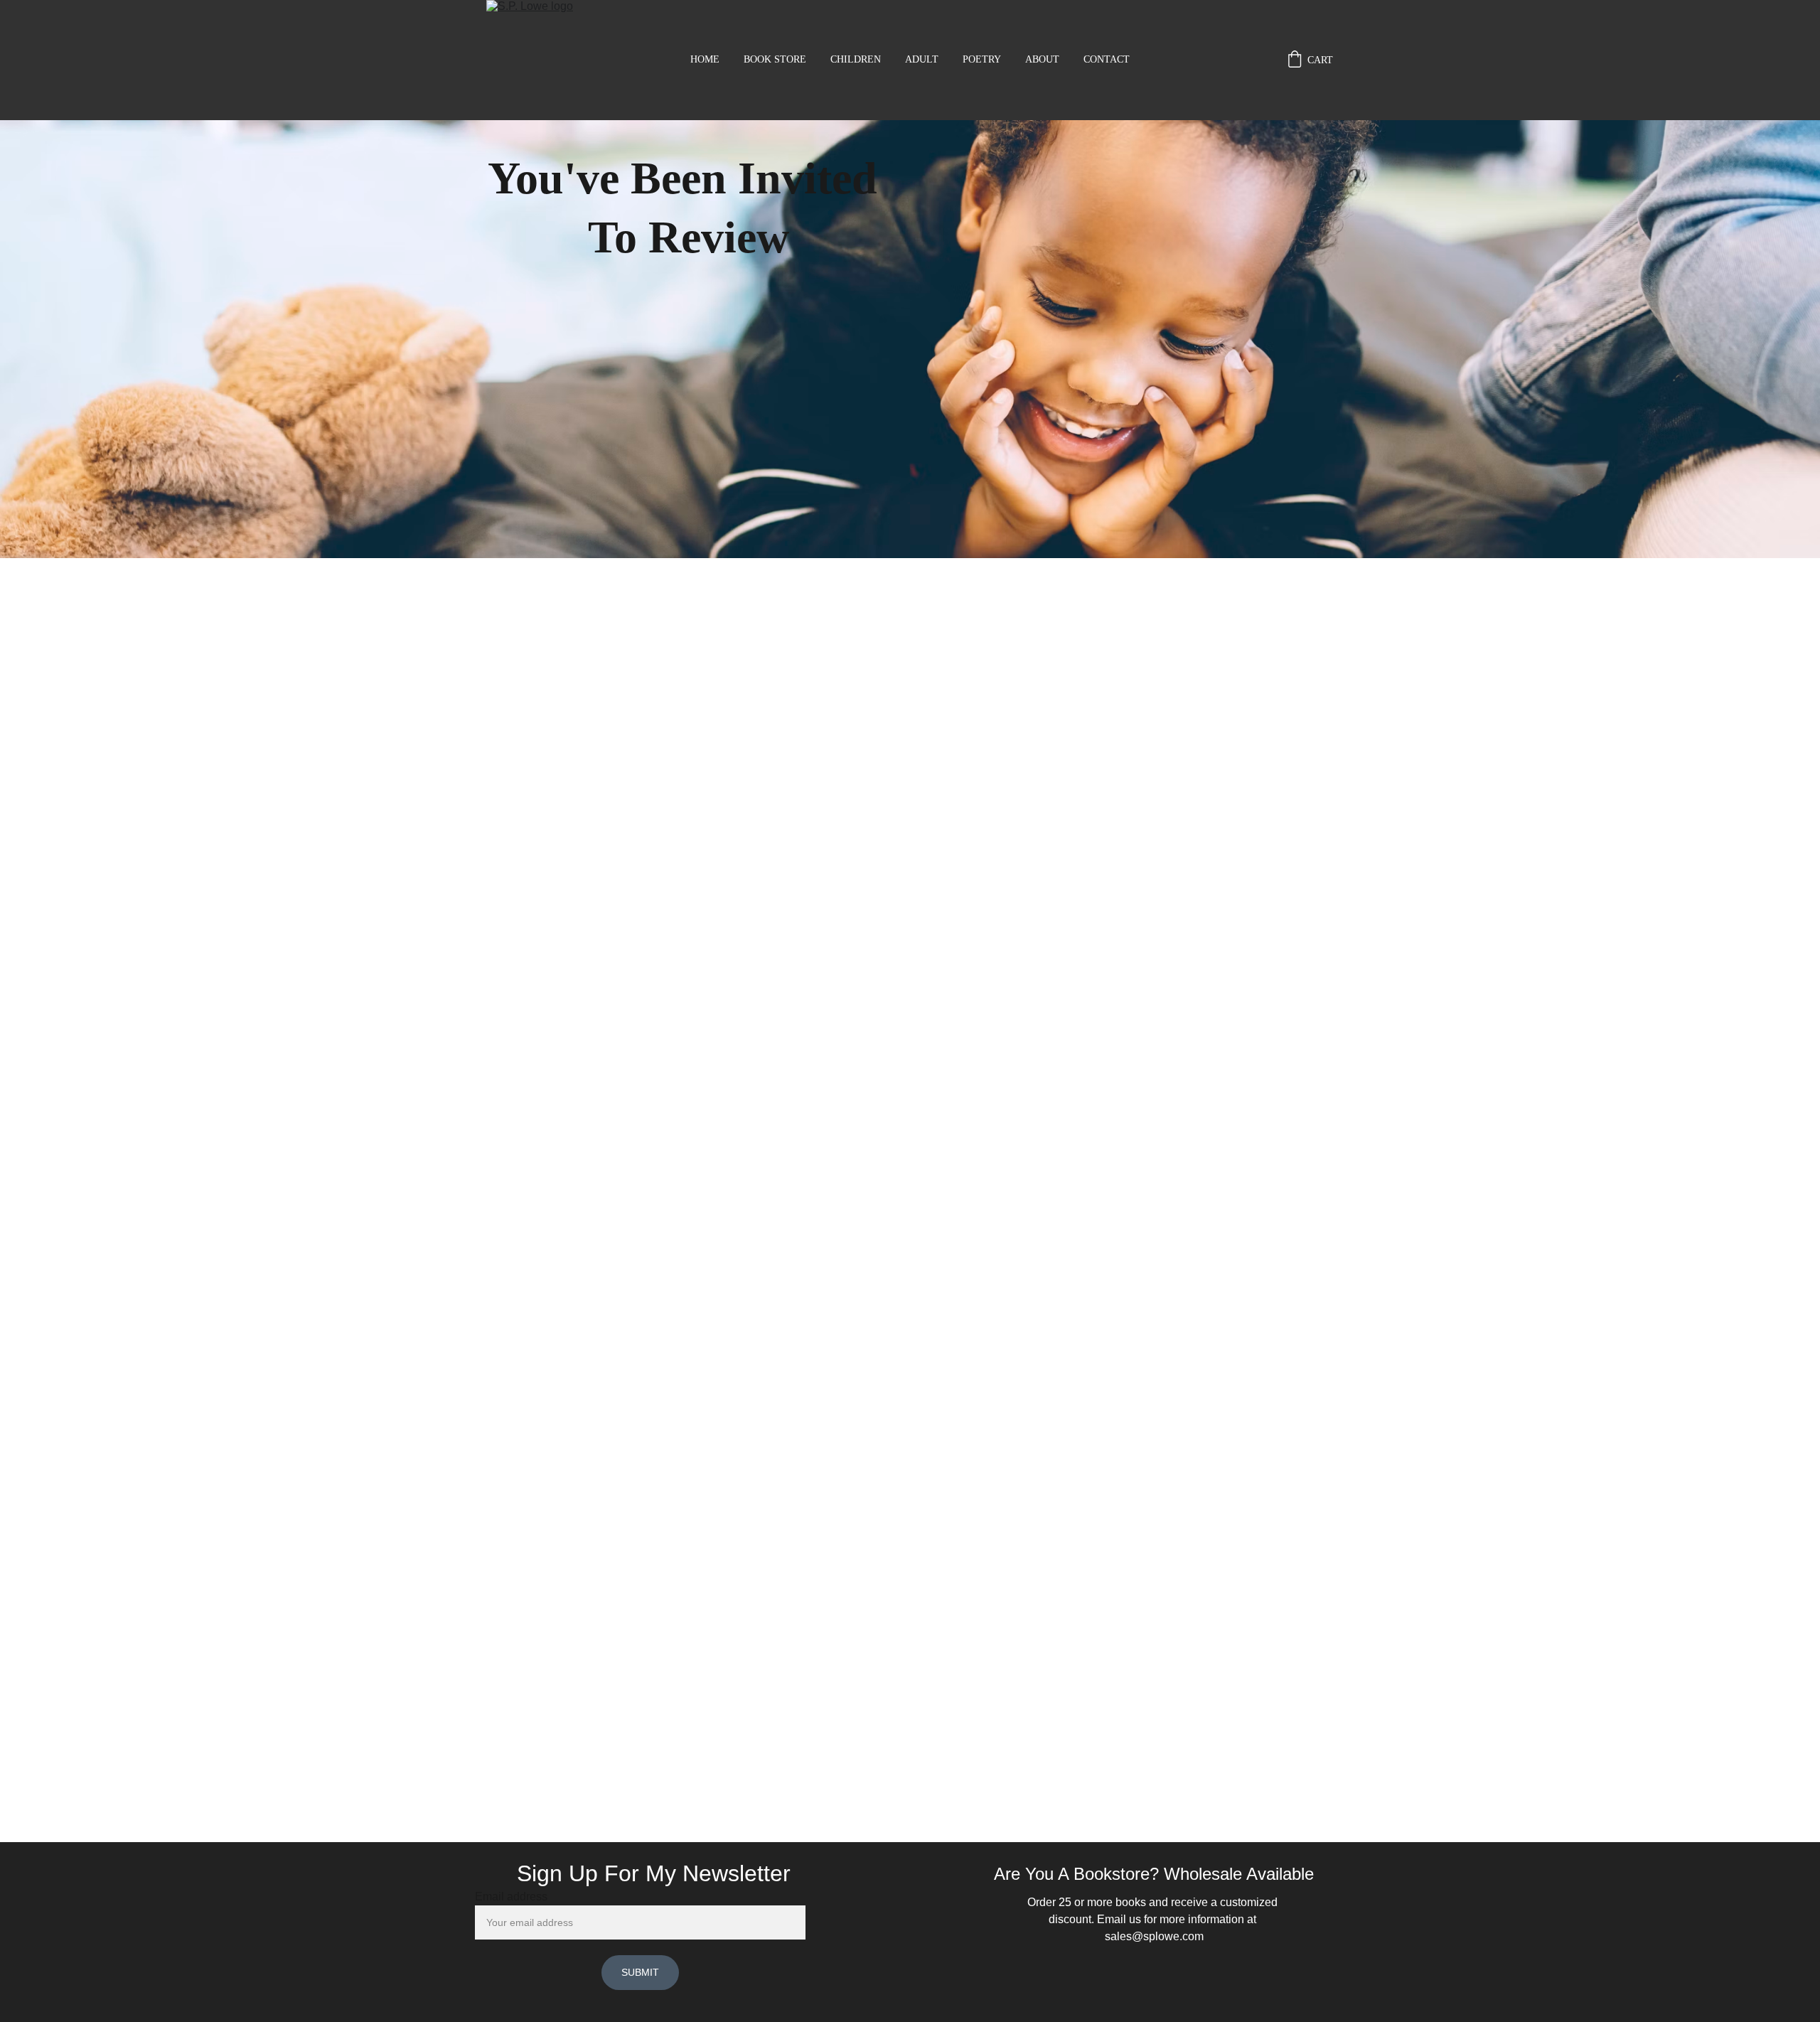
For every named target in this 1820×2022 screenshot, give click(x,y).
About (1042, 59)
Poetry (982, 59)
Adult (922, 59)
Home (705, 59)
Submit (640, 1972)
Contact (1107, 59)
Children (856, 59)
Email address (511, 1897)
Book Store (775, 59)
